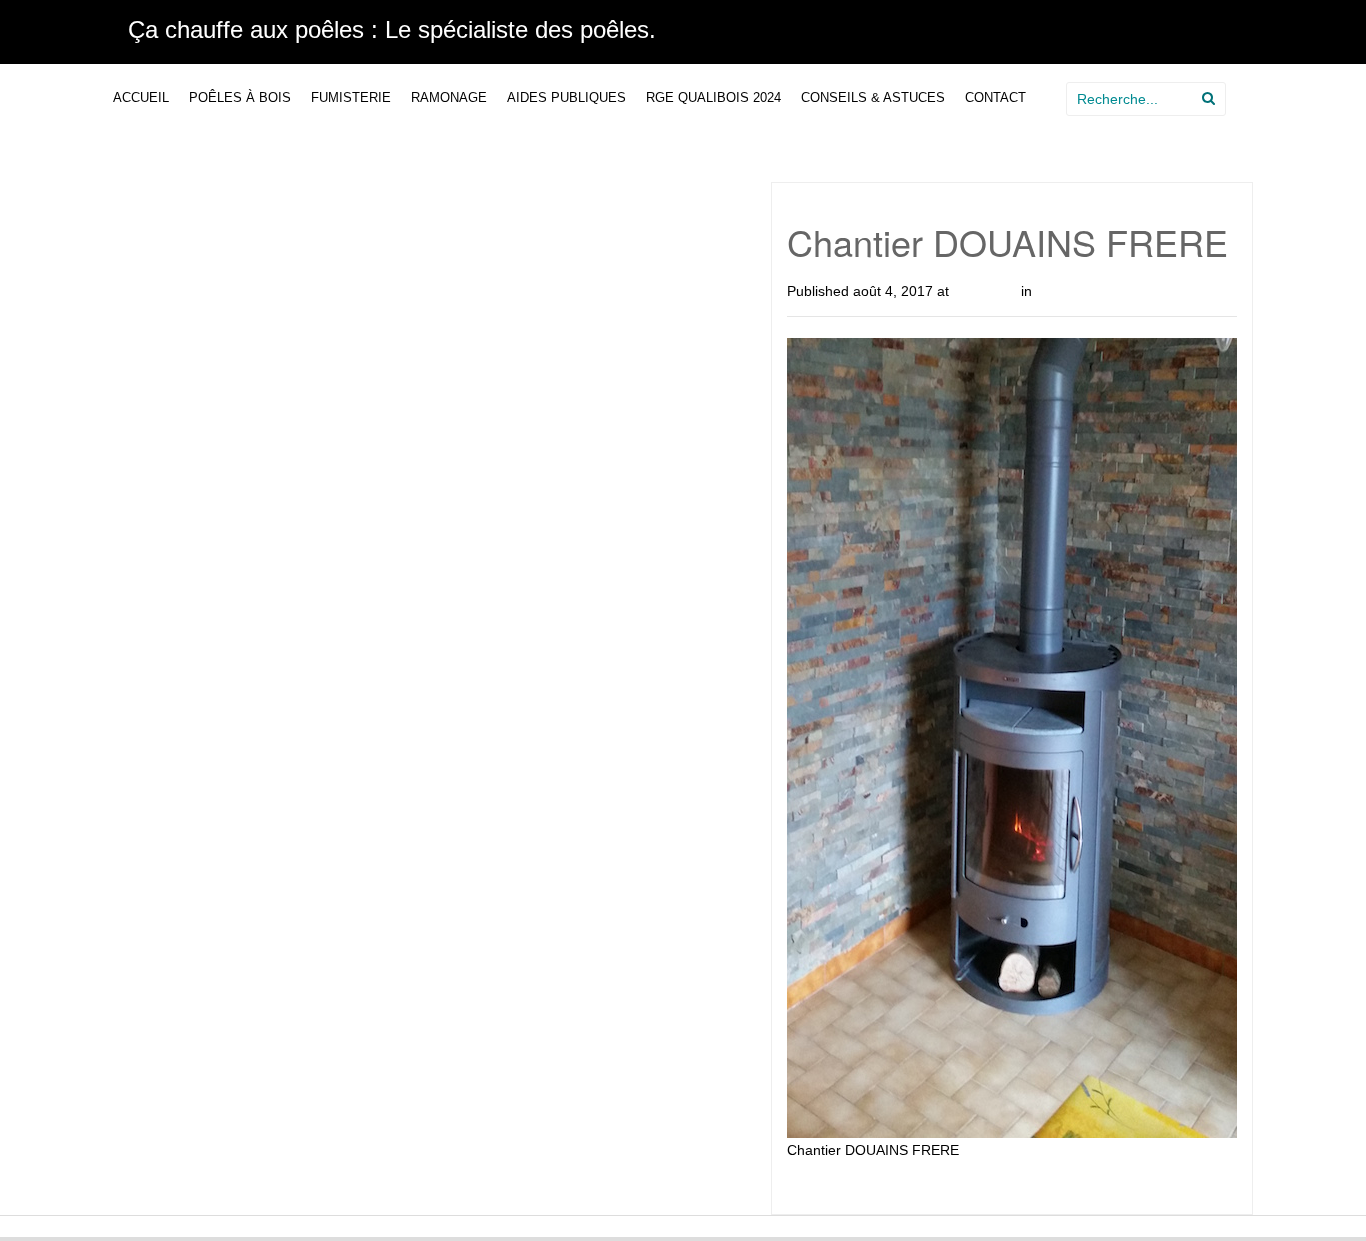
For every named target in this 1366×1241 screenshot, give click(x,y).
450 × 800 (985, 291)
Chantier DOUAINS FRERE (1122, 291)
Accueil (141, 97)
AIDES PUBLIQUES (566, 97)
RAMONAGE (449, 97)
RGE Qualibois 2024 (713, 97)
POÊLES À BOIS (240, 97)
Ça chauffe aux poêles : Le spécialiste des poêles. (392, 29)
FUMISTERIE (351, 97)
